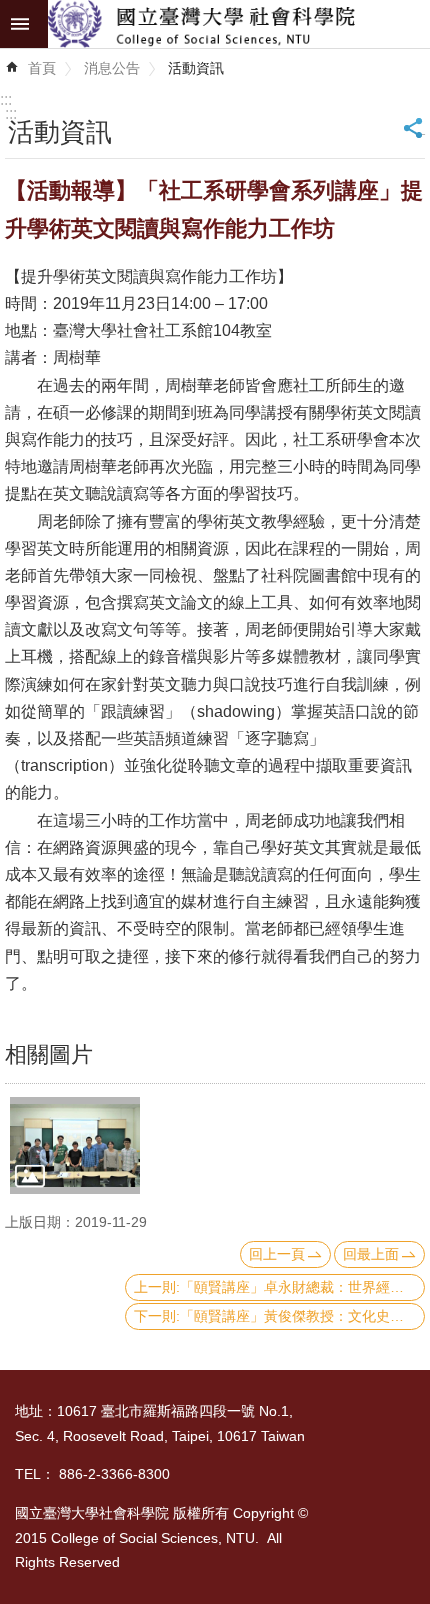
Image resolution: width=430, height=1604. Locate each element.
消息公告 (112, 68)
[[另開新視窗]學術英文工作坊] (75, 1145)
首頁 (42, 68)
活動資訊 (196, 68)
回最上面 (371, 1254)
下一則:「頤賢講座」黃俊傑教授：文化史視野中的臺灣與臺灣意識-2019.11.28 (279, 1316)
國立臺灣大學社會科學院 (239, 24)
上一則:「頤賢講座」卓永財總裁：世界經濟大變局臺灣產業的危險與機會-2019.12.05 (279, 1287)
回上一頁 (277, 1254)
